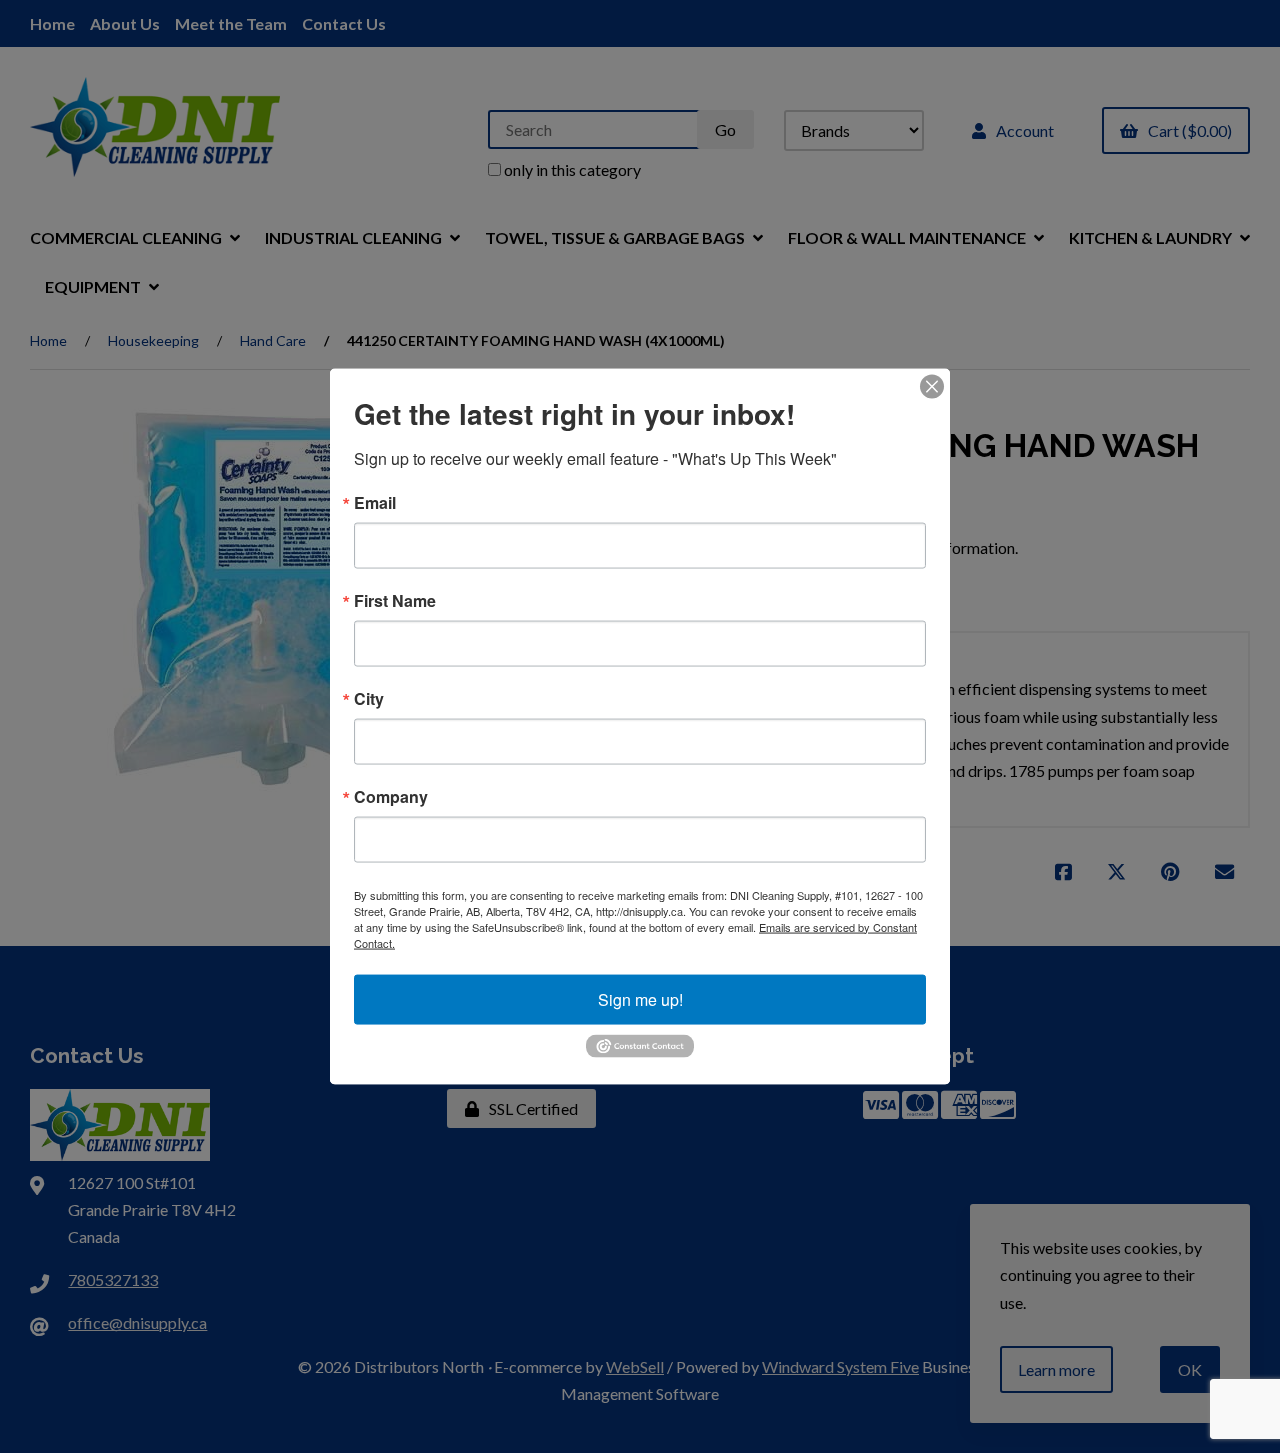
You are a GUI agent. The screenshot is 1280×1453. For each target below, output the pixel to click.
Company (391, 796)
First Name (395, 600)
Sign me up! (640, 998)
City (369, 698)
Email (375, 502)
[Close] (932, 386)
